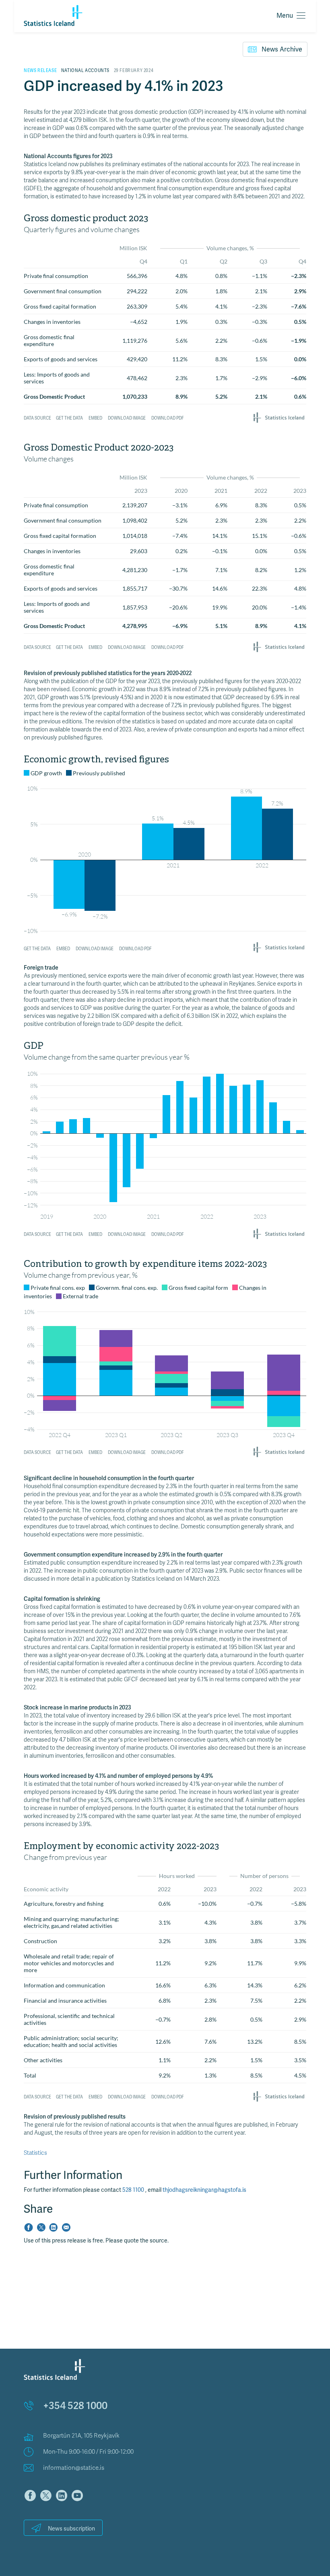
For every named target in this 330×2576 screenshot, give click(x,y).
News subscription (71, 2529)
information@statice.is (74, 2468)
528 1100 (134, 2190)
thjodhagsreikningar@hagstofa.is (204, 2190)
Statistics (35, 2153)
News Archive (282, 49)
